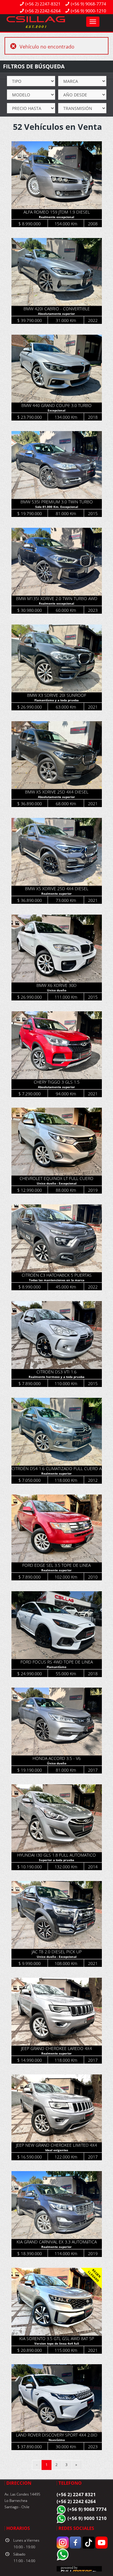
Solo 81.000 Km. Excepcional (57, 507)
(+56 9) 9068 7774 (87, 2509)
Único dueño (57, 1763)
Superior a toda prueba (56, 1860)
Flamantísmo (56, 1667)
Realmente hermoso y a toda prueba (56, 1377)
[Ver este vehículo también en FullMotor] (79, 2570)
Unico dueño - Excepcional (57, 1183)
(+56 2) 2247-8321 (43, 4)
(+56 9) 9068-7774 (88, 4)
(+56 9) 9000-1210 (88, 11)
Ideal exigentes (57, 2150)
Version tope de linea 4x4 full (57, 2343)
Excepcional (56, 410)
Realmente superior (56, 894)
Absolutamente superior (56, 314)
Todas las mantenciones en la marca (57, 1280)
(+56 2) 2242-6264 (43, 11)
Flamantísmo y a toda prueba (56, 700)
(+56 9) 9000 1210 (87, 2518)
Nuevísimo (57, 2440)
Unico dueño (57, 990)
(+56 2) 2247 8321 (76, 2494)
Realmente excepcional (56, 217)
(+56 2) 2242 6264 (76, 2501)
